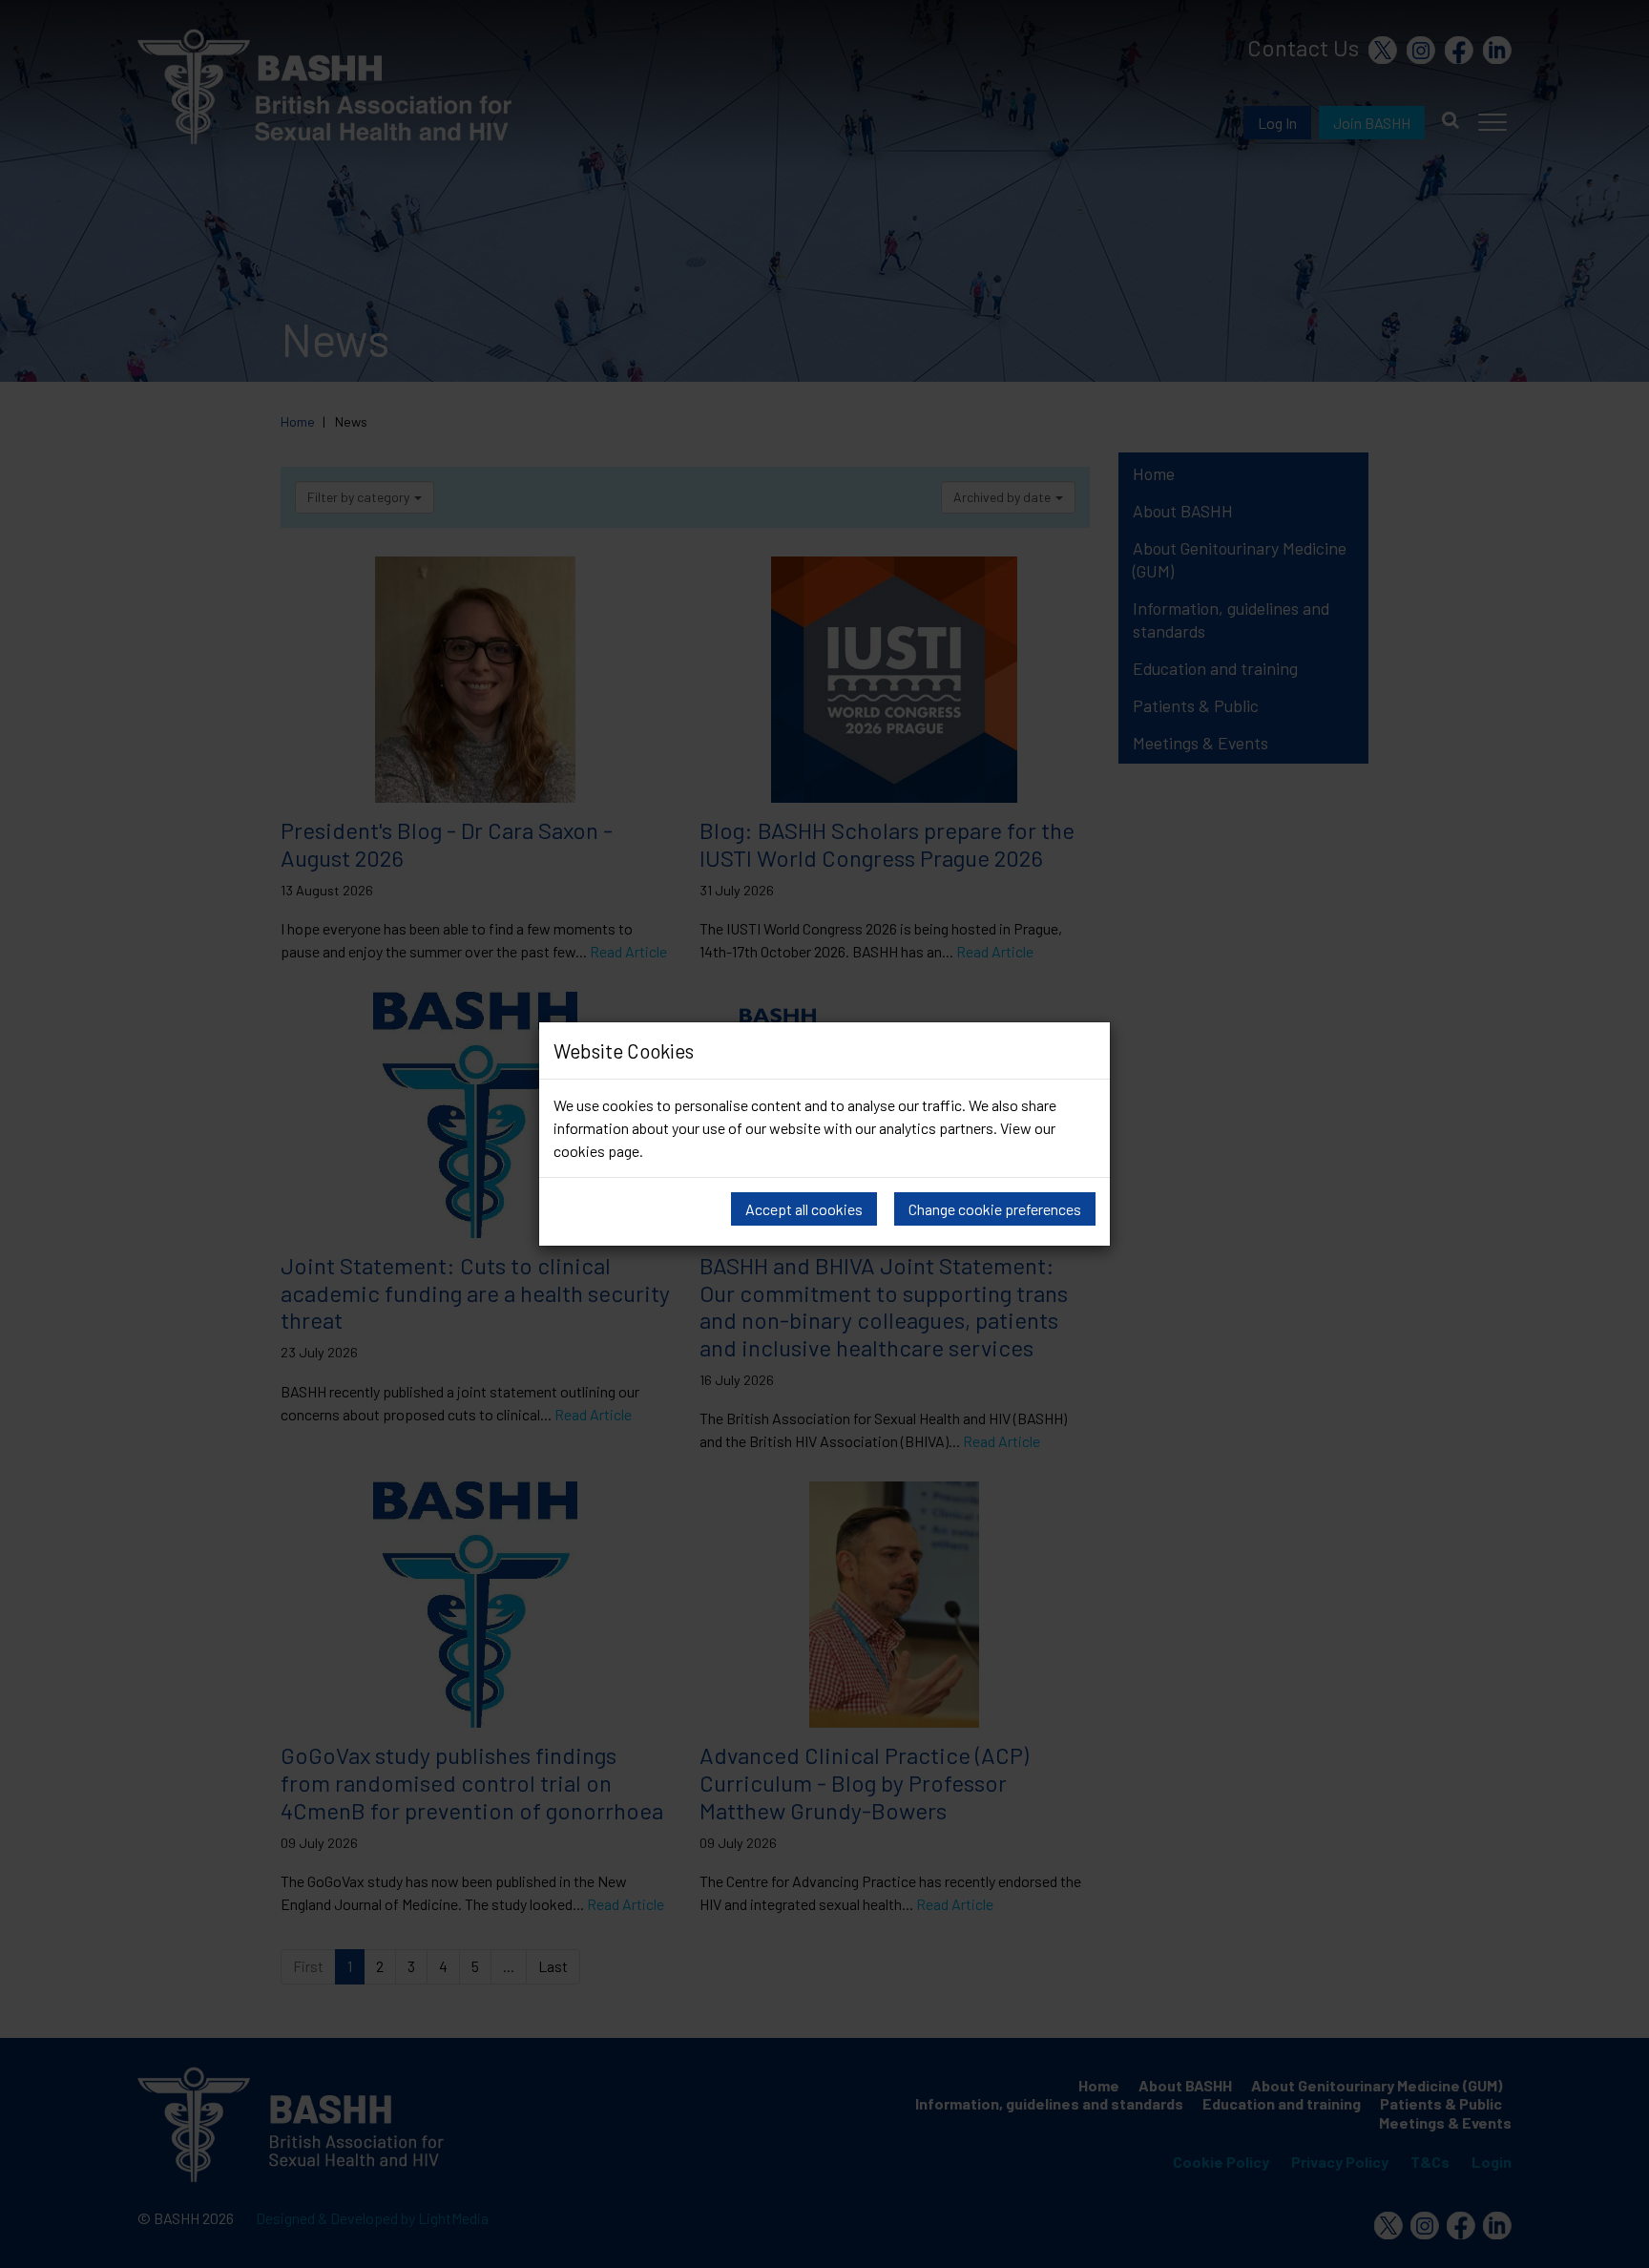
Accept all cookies (804, 1209)
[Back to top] (1615, 2249)
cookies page (596, 1151)
